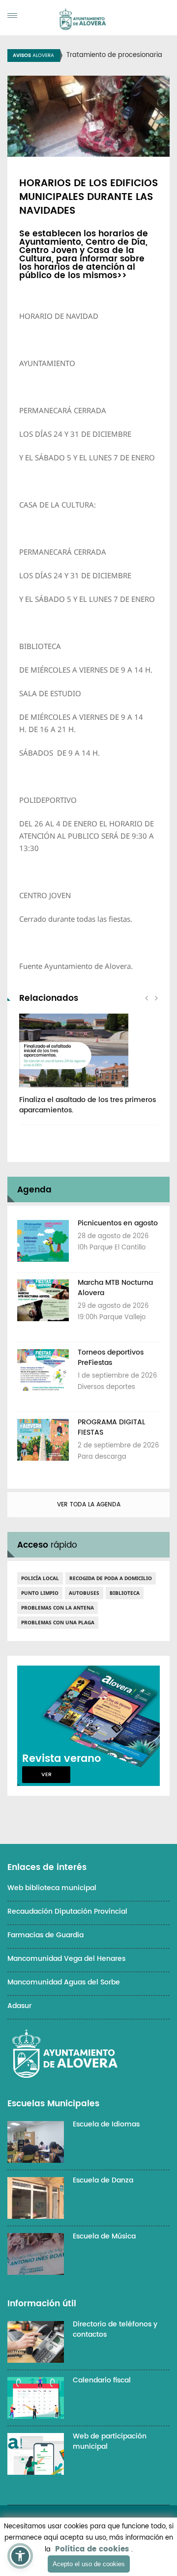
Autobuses (84, 1593)
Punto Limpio (40, 1593)
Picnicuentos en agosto (118, 1223)
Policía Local (40, 1578)
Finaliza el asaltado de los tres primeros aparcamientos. (88, 1105)
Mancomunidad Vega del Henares (66, 1959)
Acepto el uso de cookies (89, 2564)
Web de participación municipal (110, 2441)
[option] (88, 1069)
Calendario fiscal (102, 2380)
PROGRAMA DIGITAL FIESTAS (111, 1427)
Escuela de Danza (103, 2180)
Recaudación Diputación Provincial (67, 1911)
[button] (20, 2556)
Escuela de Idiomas (106, 2124)
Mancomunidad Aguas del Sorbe (64, 1982)
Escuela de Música (104, 2236)
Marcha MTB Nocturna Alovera (115, 1288)
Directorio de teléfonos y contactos (115, 2329)
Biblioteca (125, 1593)
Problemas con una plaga (58, 1622)
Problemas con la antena (58, 1608)
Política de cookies (92, 2549)
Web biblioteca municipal (52, 1888)
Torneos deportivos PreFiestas (111, 1358)
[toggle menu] (12, 15)
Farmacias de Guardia (45, 1935)
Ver (46, 1775)
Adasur (19, 2006)
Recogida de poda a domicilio (111, 1578)
